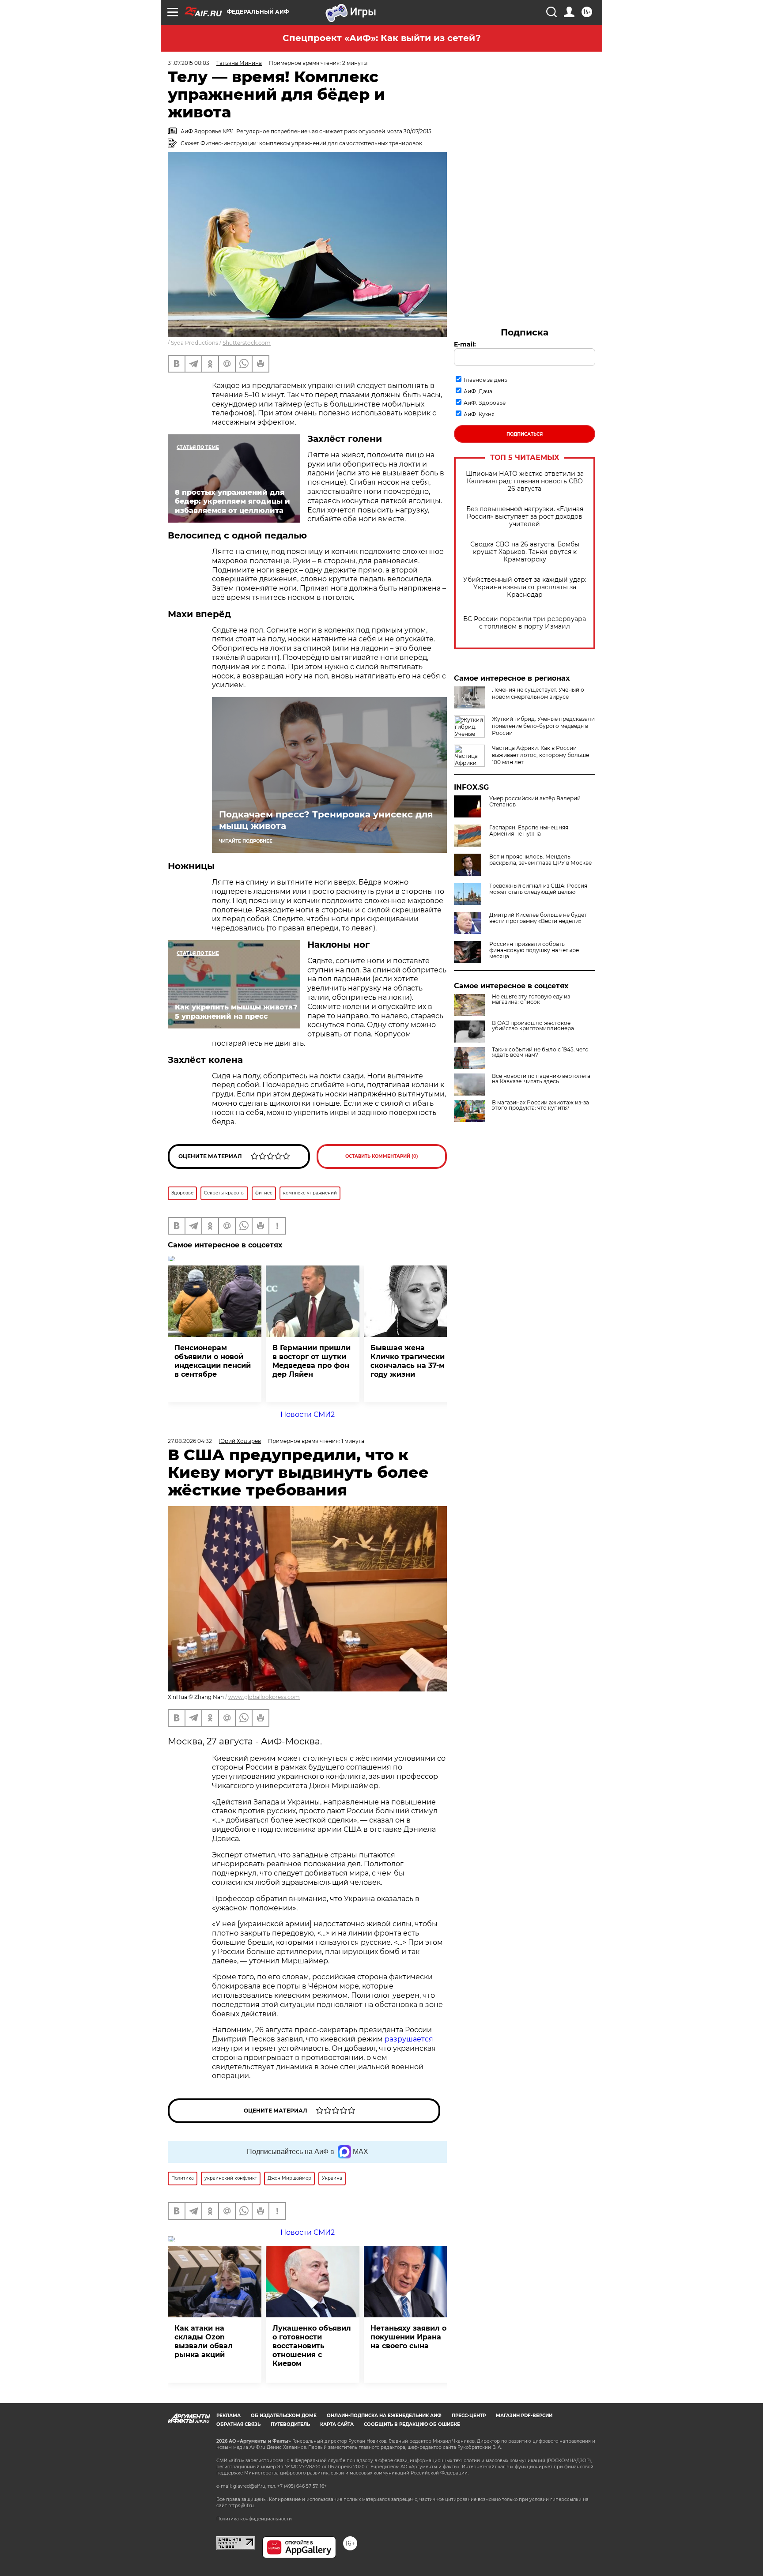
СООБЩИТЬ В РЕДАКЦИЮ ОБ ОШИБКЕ (412, 2424)
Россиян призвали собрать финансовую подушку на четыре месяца (534, 950)
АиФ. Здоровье (485, 403)
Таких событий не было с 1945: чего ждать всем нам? (540, 1052)
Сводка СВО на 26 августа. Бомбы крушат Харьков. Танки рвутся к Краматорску (525, 552)
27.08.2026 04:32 (190, 1441)
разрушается (409, 2039)
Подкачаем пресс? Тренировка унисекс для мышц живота (326, 820)
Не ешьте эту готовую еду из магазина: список (531, 999)
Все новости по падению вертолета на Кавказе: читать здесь (541, 1079)
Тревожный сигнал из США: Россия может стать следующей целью (538, 889)
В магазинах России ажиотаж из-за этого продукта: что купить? (540, 1105)
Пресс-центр (469, 2416)
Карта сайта (337, 2424)
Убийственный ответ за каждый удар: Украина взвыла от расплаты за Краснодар (525, 587)
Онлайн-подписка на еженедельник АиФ (384, 2416)
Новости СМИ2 (308, 1414)
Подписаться (525, 434)
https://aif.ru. (242, 2506)
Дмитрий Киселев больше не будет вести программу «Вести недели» (538, 918)
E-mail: (465, 344)
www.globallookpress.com (264, 1697)
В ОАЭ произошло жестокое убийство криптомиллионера (533, 1026)
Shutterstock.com (247, 343)
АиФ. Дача (478, 391)
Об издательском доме (284, 2416)
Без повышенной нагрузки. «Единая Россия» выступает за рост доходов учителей (525, 517)
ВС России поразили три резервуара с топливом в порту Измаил (525, 623)
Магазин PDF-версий (524, 2416)
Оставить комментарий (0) (382, 1156)
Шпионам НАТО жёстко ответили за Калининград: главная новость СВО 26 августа (525, 481)
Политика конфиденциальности (254, 2519)
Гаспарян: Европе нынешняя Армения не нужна (529, 831)
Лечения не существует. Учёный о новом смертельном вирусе (538, 693)
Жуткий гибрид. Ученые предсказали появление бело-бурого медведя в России (543, 726)
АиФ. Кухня (479, 414)
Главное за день (485, 380)
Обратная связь (238, 2424)
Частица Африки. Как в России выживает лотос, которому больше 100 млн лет (540, 755)
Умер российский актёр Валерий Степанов (535, 802)
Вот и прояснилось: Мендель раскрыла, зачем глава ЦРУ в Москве (540, 860)
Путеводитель (290, 2424)
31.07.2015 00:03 (189, 63)
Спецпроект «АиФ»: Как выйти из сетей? (382, 38)
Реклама (229, 2416)
